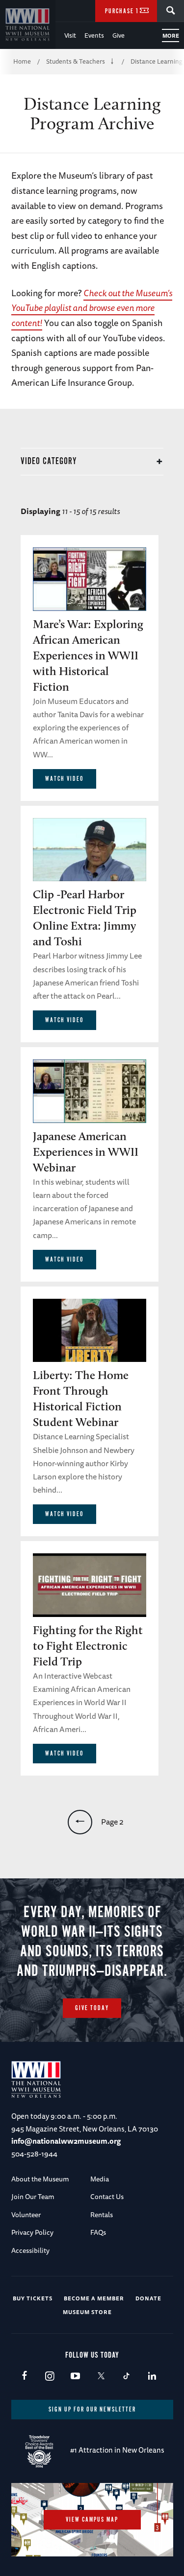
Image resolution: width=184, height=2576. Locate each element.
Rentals (102, 2215)
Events (94, 35)
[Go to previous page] (80, 1822)
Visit (70, 35)
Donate (148, 2298)
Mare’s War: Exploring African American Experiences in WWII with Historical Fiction (88, 655)
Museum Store (87, 2312)
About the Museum (40, 2179)
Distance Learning (157, 61)
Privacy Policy (32, 2232)
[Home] (28, 24)
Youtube (75, 2377)
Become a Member (94, 2298)
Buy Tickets (33, 2298)
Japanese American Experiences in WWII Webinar (86, 1152)
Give (118, 35)
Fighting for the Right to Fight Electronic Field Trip (88, 1646)
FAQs (98, 2232)
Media (100, 2179)
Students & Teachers (76, 61)
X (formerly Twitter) (101, 2377)
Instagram (50, 2377)
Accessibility (30, 2250)
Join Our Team (33, 2197)
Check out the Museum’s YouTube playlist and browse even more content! (92, 308)
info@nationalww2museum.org (66, 2141)
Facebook (24, 2377)
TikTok (126, 2377)
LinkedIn (152, 2377)
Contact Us (107, 2197)
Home (22, 61)
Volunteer (26, 2215)
